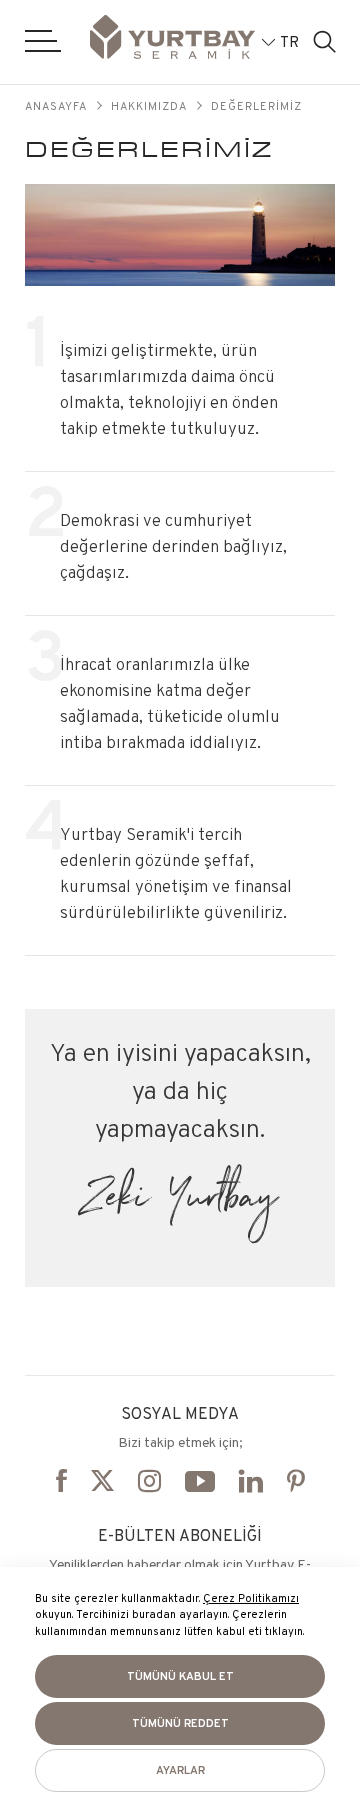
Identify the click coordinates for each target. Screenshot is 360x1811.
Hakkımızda (149, 106)
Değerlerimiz (256, 106)
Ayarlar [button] (180, 1770)
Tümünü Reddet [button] (180, 1723)
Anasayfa (56, 106)
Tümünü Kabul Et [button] (180, 1676)
